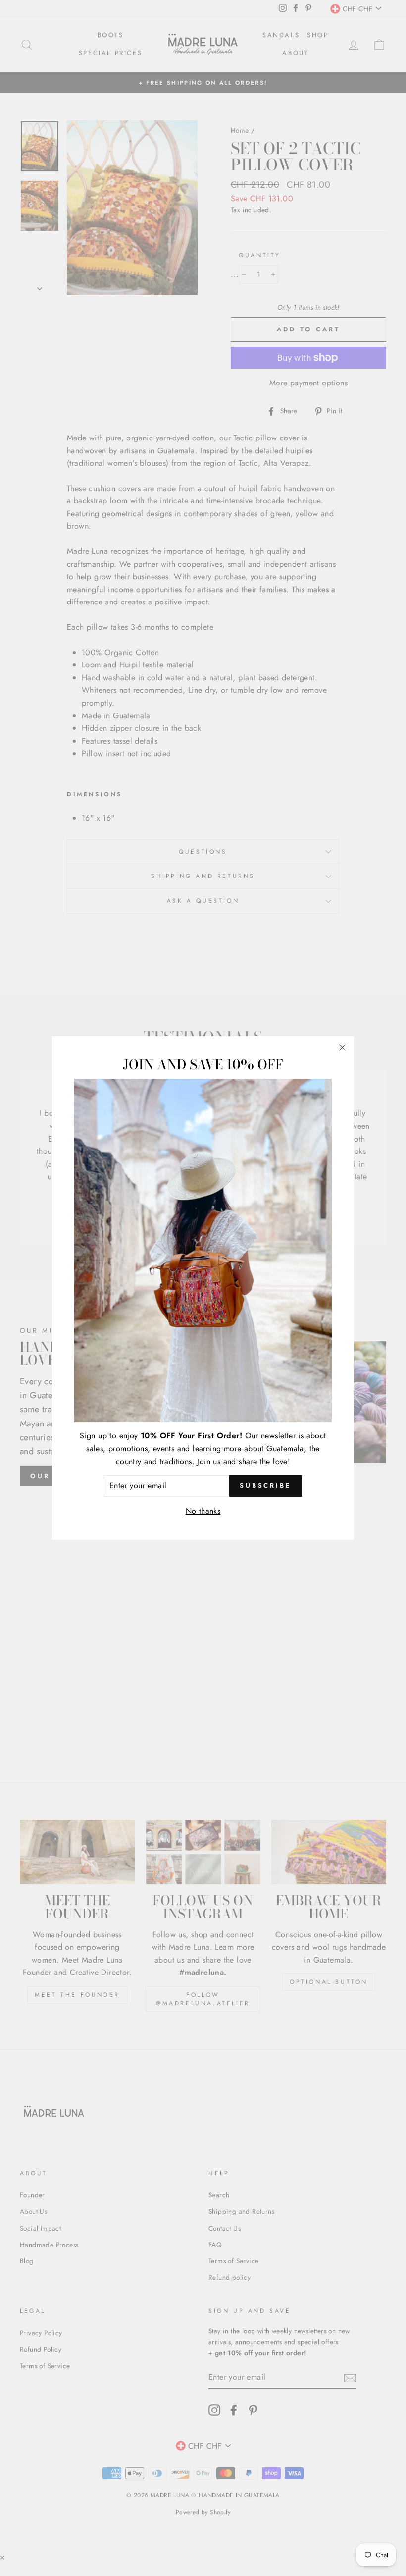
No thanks (203, 1511)
